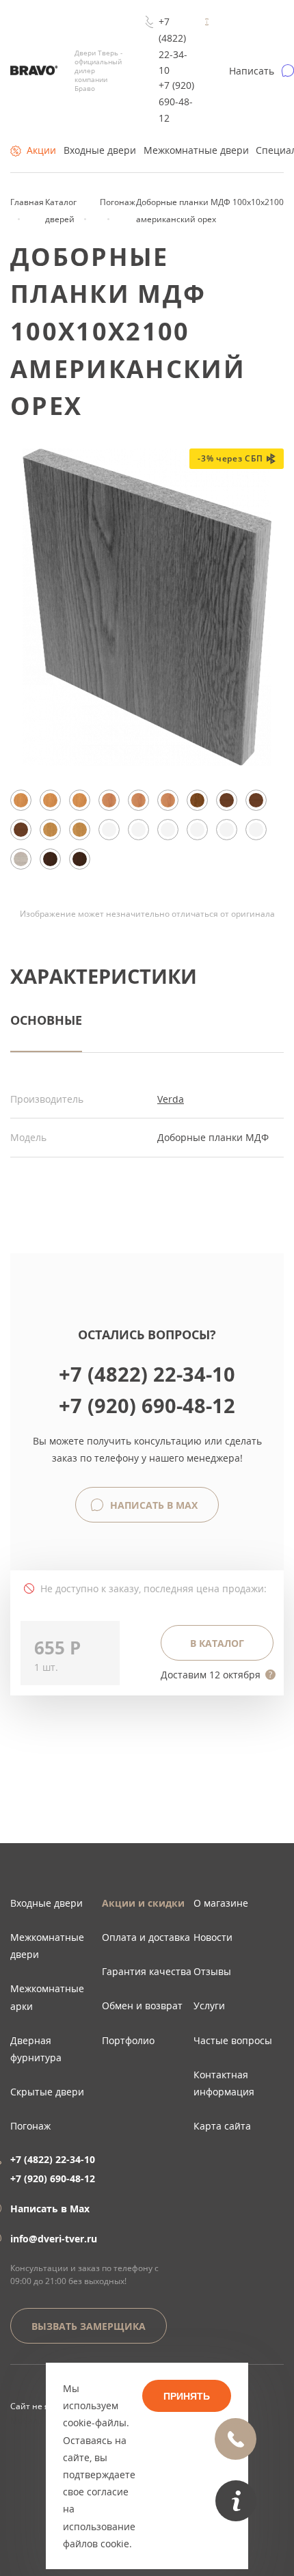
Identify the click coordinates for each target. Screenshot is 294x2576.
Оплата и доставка (146, 1937)
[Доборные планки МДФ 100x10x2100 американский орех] (147, 762)
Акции (41, 150)
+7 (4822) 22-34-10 (173, 46)
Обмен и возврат (142, 2005)
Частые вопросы (233, 2040)
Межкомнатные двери (196, 150)
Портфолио (128, 2040)
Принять (187, 2396)
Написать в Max (152, 1505)
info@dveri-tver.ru (54, 2239)
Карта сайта (222, 2126)
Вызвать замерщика (89, 2326)
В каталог (217, 1643)
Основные (46, 1020)
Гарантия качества (147, 1971)
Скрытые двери (47, 2092)
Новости (213, 1937)
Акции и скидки (143, 1903)
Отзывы (212, 1971)
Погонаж (30, 2126)
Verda (171, 1099)
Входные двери (100, 150)
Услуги (209, 2005)
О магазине (221, 1903)
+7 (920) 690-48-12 (176, 102)
